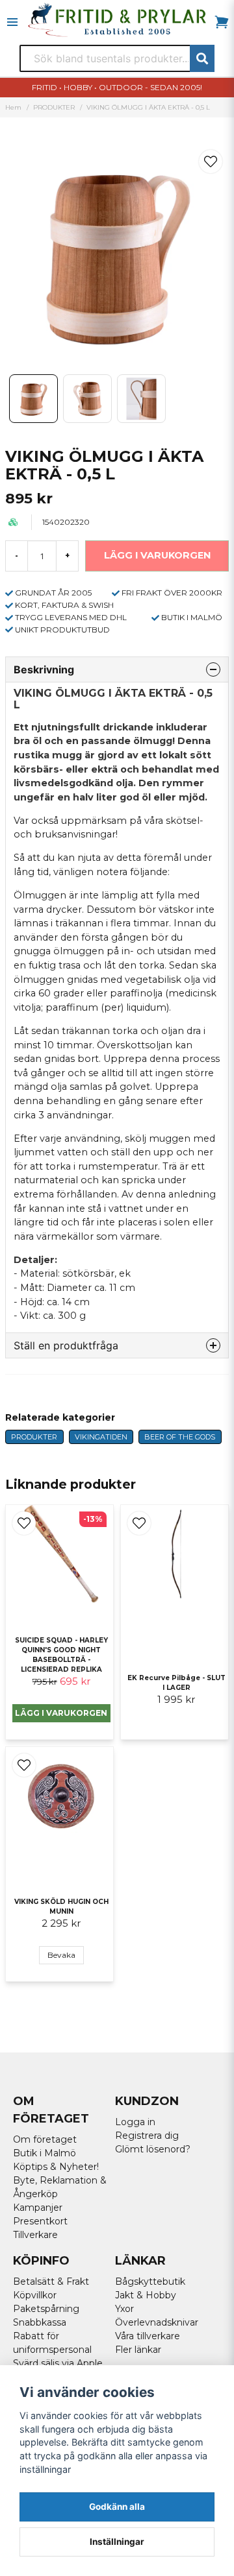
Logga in (135, 2122)
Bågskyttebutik (150, 2281)
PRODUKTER (54, 107)
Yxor (124, 2309)
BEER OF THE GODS (180, 1437)
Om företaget (45, 2139)
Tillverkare (35, 2235)
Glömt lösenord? (153, 2149)
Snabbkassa (40, 2322)
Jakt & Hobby (146, 2295)
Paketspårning (46, 2309)
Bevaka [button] (61, 1955)
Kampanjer (38, 2208)
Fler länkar (138, 2350)
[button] (211, 162)
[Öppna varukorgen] (222, 22)
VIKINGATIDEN (101, 1437)
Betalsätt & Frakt (51, 2281)
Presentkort (40, 2221)
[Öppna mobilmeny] (12, 22)
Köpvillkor (35, 2295)
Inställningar (117, 2542)
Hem (13, 107)
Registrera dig (147, 2136)
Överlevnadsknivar (157, 2322)
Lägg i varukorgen (61, 1713)
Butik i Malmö (45, 2153)
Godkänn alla (117, 2507)
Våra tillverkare (148, 2336)
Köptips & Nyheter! (56, 2167)
